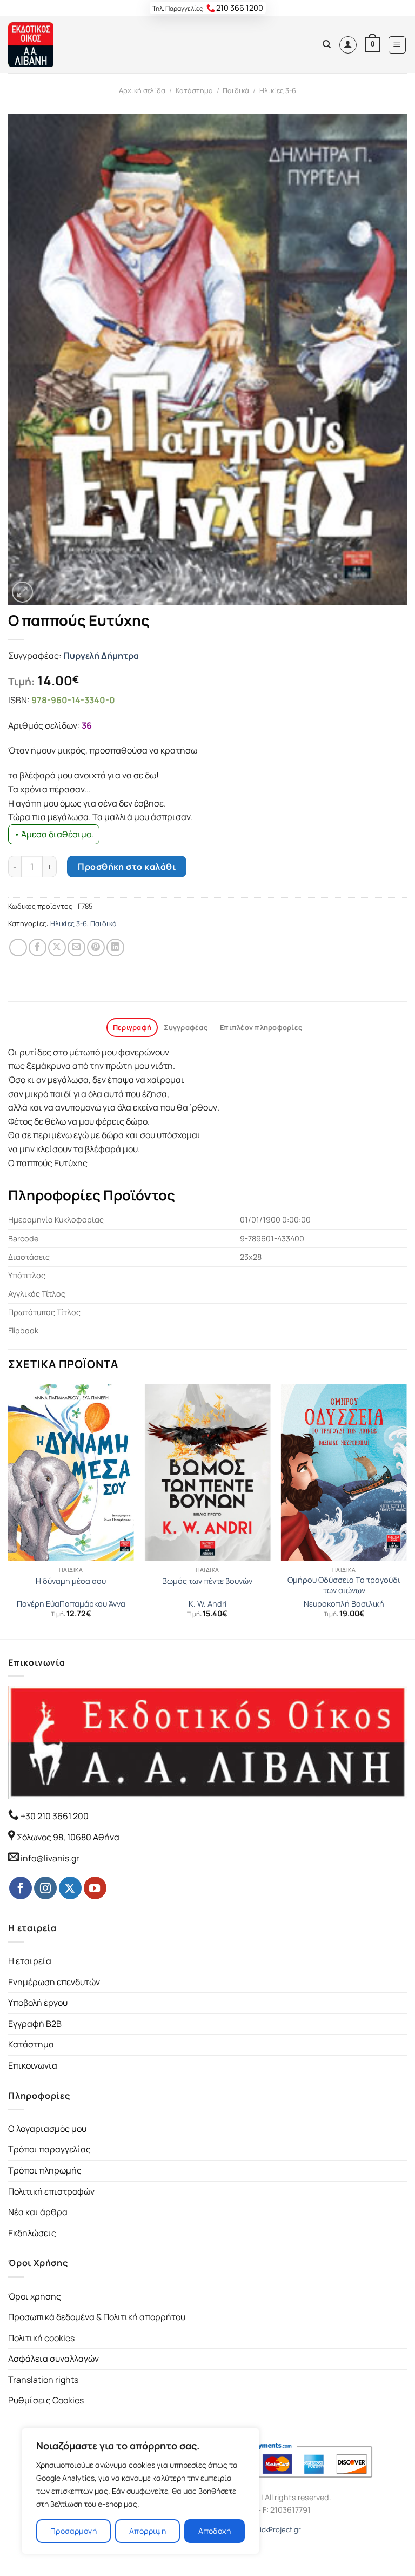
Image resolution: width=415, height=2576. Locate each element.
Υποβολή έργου (38, 2003)
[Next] (406, 1511)
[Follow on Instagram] (45, 1888)
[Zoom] (22, 592)
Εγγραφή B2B (35, 2024)
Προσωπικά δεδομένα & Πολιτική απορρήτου (97, 2317)
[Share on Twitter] (57, 947)
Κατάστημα (194, 90)
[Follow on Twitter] (70, 1888)
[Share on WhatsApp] (18, 947)
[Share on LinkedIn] (115, 947)
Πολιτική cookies (41, 2338)
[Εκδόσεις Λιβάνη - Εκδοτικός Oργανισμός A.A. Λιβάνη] (45, 45)
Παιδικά (236, 90)
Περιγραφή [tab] (132, 1027)
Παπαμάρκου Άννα (92, 1604)
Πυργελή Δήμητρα (101, 656)
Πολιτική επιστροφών (51, 2191)
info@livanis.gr (50, 1858)
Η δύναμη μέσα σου (71, 1581)
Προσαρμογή (73, 2531)
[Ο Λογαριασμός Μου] (348, 45)
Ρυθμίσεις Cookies (46, 2400)
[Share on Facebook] (38, 947)
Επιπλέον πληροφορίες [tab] (261, 1027)
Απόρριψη (148, 2531)
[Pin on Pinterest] (96, 947)
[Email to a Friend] (76, 947)
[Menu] (397, 45)
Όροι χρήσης (35, 2296)
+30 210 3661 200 (54, 1816)
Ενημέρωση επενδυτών (54, 1982)
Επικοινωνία (33, 2065)
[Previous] (9, 1511)
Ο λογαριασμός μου (47, 2129)
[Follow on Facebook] (21, 1888)
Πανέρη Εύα (38, 1604)
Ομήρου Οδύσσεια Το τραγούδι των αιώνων (344, 1585)
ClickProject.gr (277, 2529)
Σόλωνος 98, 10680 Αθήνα (68, 1837)
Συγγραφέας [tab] (186, 1027)
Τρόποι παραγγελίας (49, 2149)
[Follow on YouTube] (95, 1888)
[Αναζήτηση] (327, 44)
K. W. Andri (207, 1604)
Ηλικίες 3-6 (278, 90)
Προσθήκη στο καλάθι (127, 867)
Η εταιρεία (30, 1961)
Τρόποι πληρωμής (45, 2170)
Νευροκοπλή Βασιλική (344, 1604)
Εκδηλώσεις (32, 2233)
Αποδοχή (215, 2531)
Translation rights (43, 2380)
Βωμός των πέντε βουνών (207, 1581)
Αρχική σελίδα (142, 90)
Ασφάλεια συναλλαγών (53, 2359)
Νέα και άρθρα (38, 2212)
